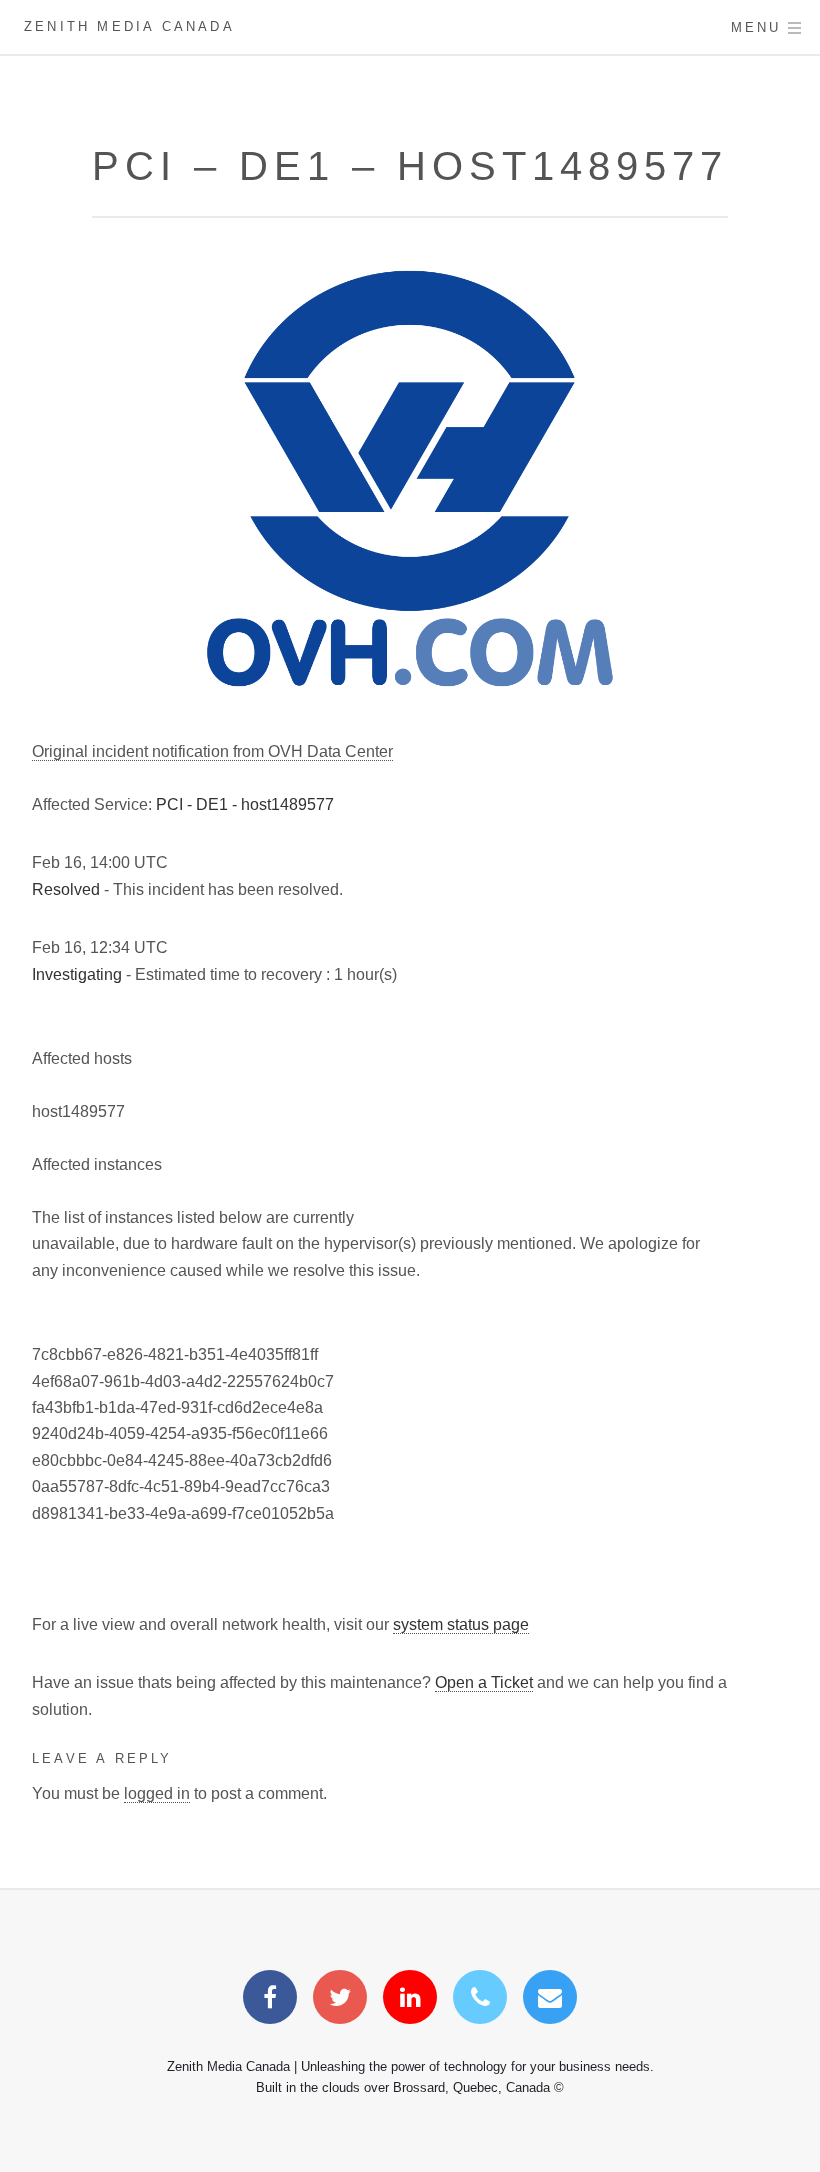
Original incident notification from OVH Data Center (212, 751)
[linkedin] (410, 2000)
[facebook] (270, 2000)
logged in (157, 1793)
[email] (550, 2000)
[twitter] (340, 2000)
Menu (756, 27)
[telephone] (480, 2000)
